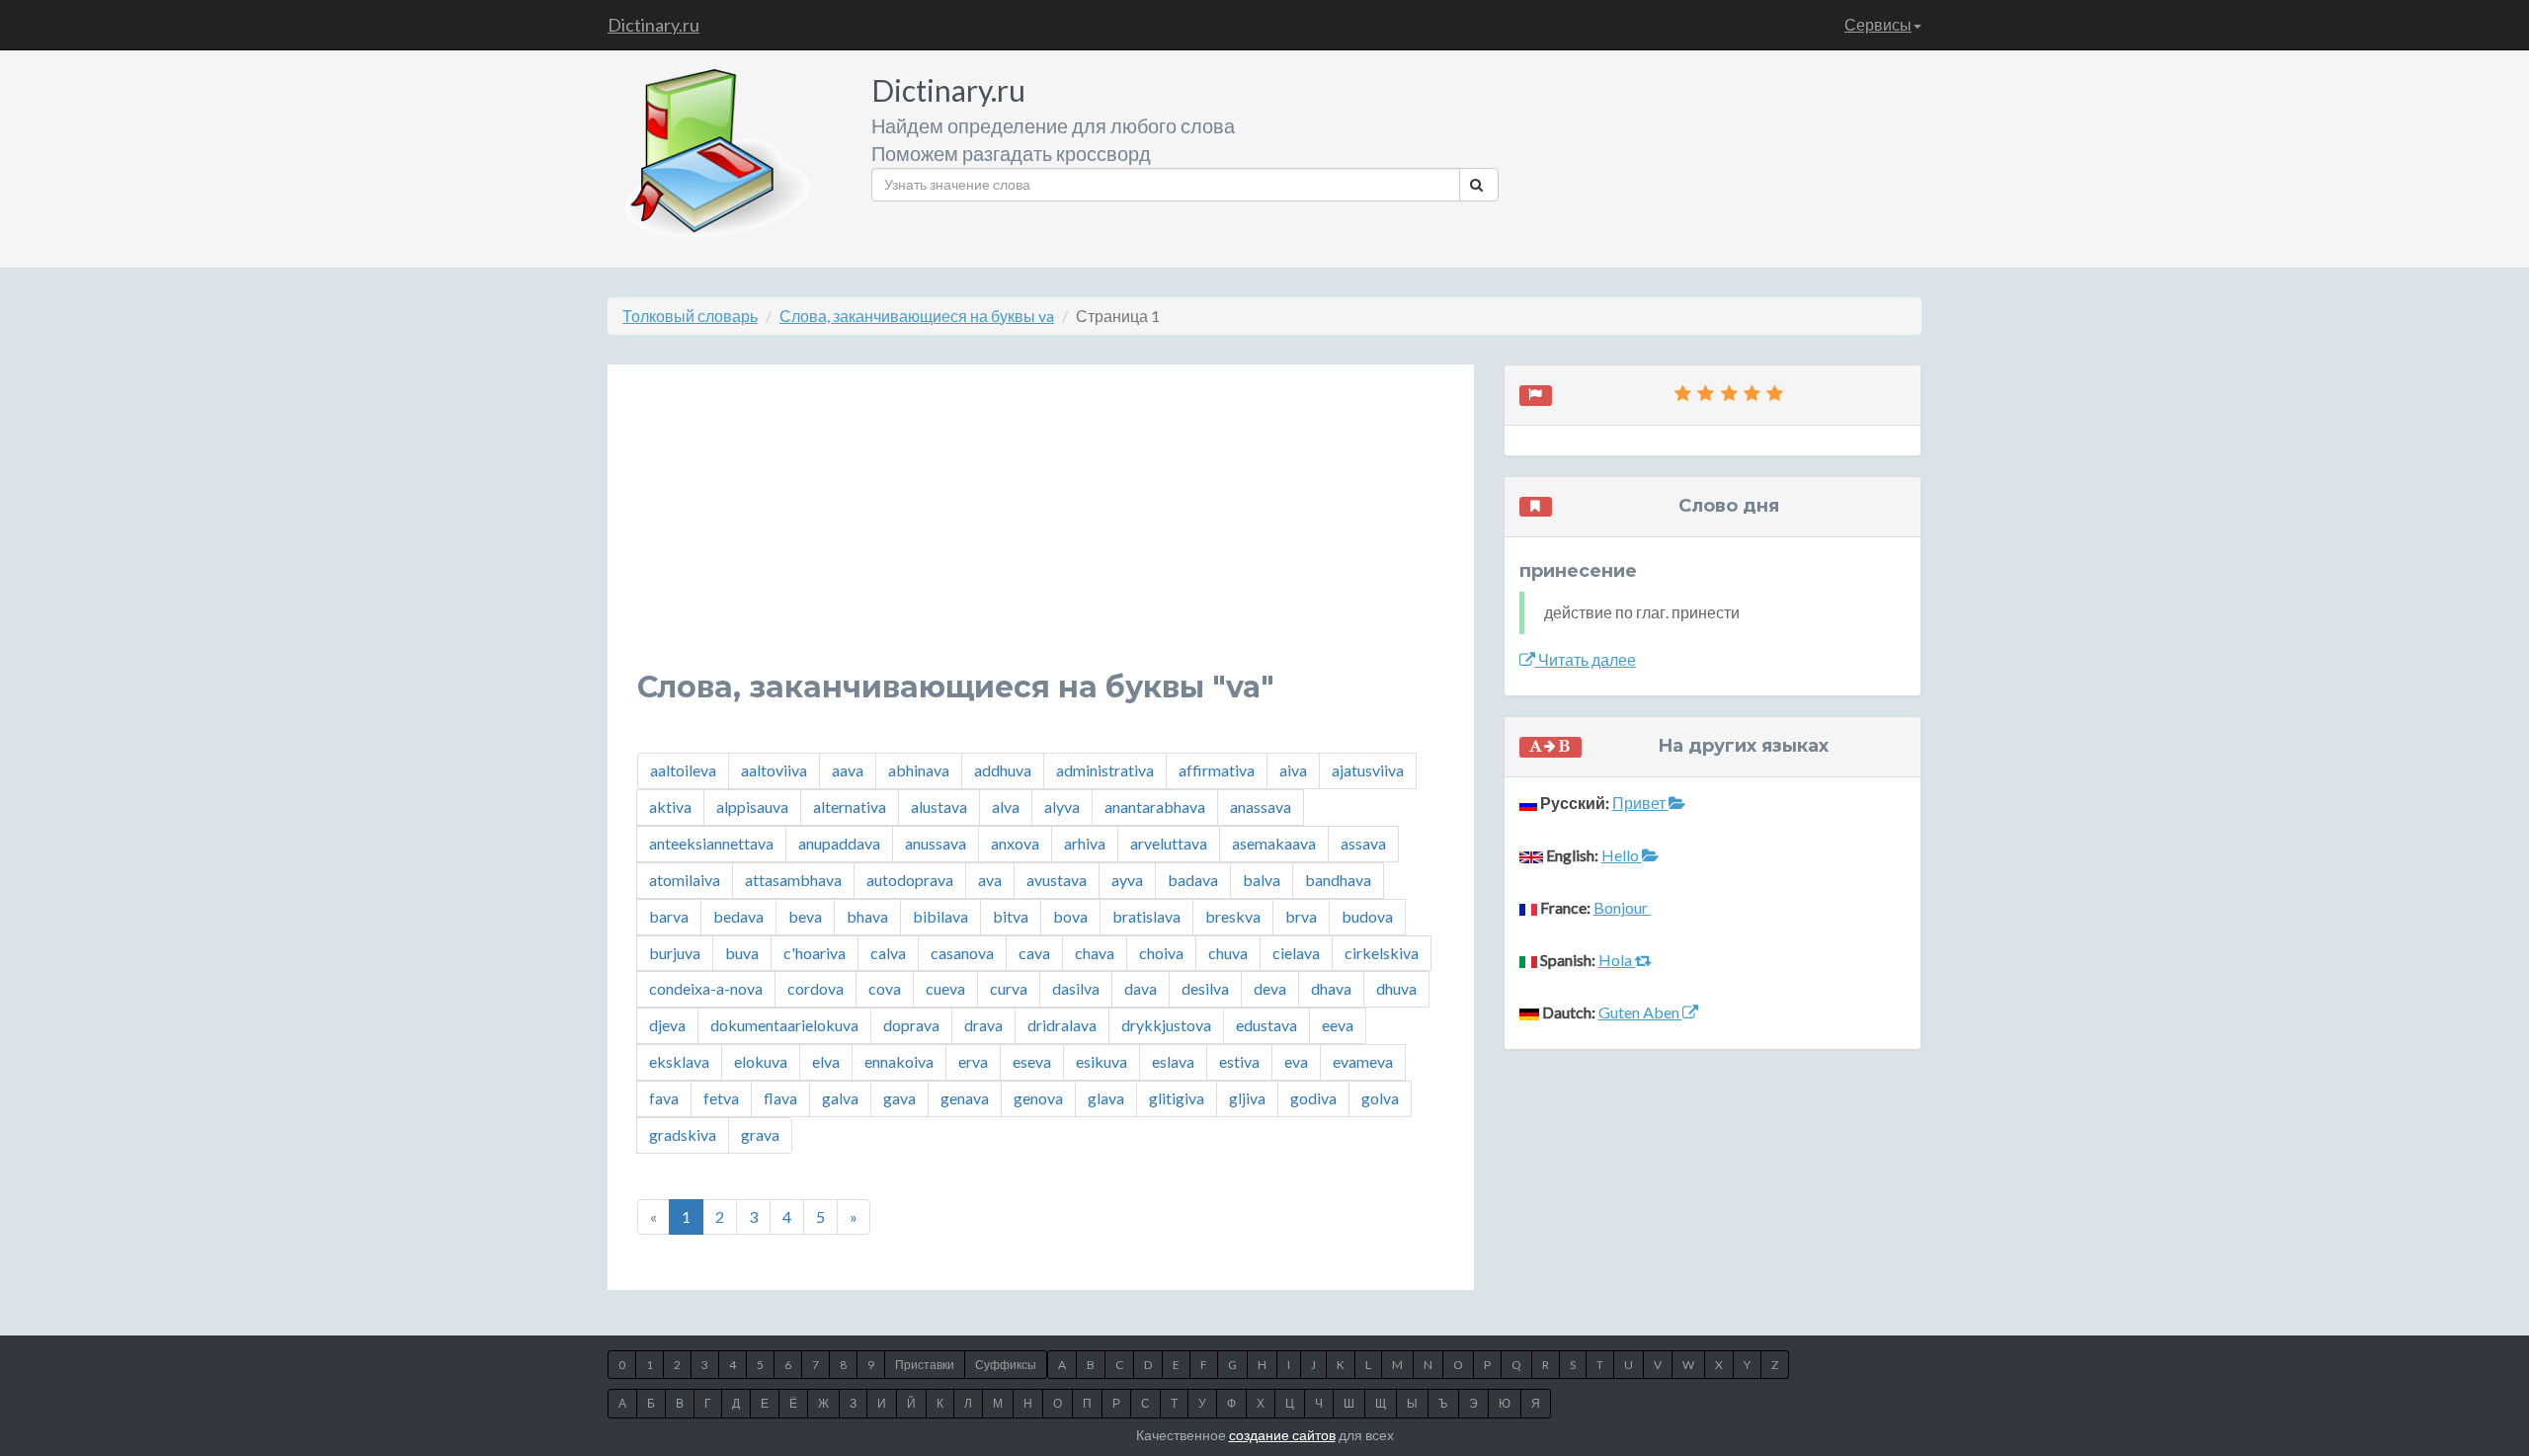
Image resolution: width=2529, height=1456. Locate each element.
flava (780, 1098)
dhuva (1396, 988)
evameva (1363, 1061)
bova (1070, 916)
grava (760, 1134)
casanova (962, 953)
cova (885, 988)
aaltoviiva (774, 770)
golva (1380, 1098)
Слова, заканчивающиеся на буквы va (917, 316)
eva (1296, 1061)
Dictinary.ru (653, 25)
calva (888, 953)
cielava (1296, 953)
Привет (1640, 803)
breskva (1233, 916)
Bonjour (1622, 907)
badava (1193, 880)
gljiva (1247, 1098)
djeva (667, 1025)
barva (669, 916)
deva (1270, 988)
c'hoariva (815, 953)
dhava (1331, 988)
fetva (721, 1098)
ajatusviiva (1368, 770)
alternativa (850, 807)
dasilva (1076, 988)
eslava (1173, 1061)
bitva (1011, 916)
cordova (816, 988)
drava (983, 1025)
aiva (1293, 770)
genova (1038, 1098)
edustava (1266, 1025)
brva (1301, 916)
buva (742, 953)
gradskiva (683, 1134)
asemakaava (1274, 843)
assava (1363, 843)
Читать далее (1586, 659)
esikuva (1101, 1061)
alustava (939, 807)
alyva (1062, 807)
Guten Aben (1640, 1012)
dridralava (1062, 1025)
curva (1009, 988)
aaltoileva (683, 770)
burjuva (675, 953)
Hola (1617, 960)
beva (805, 916)
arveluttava (1169, 843)
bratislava (1146, 916)
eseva (1032, 1061)
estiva (1239, 1061)
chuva (1228, 953)
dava (1141, 988)
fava (664, 1098)
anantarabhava (1155, 807)
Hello (1622, 855)
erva (973, 1061)
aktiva (670, 807)
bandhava (1338, 880)
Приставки (925, 1365)
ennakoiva (899, 1061)
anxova (1015, 843)
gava (899, 1098)
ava (990, 880)
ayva (1127, 880)
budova (1367, 916)
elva (826, 1061)
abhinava (919, 770)
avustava (1057, 880)
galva (840, 1098)
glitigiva (1177, 1098)
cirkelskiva (1382, 953)
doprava (911, 1025)
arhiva (1085, 843)
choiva (1161, 953)
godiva (1313, 1098)
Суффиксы (1006, 1365)
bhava (867, 916)
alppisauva (752, 807)
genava (965, 1098)
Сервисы (1878, 24)
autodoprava (910, 880)
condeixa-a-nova (706, 988)
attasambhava (793, 880)
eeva (1338, 1025)
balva (1262, 880)
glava (1106, 1098)
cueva (945, 988)
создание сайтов (1282, 1435)
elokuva (761, 1061)
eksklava (679, 1061)
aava (848, 770)
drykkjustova (1166, 1025)
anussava (936, 843)
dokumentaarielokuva (784, 1025)
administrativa (1105, 770)
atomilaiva (685, 880)
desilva (1205, 988)
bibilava (940, 916)
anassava (1261, 807)
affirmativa (1217, 770)
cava (1034, 953)
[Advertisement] (1041, 532)
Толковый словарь (690, 316)
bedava (738, 916)
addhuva (1003, 770)
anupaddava (839, 843)
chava (1095, 953)
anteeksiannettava (711, 843)
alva (1006, 807)
